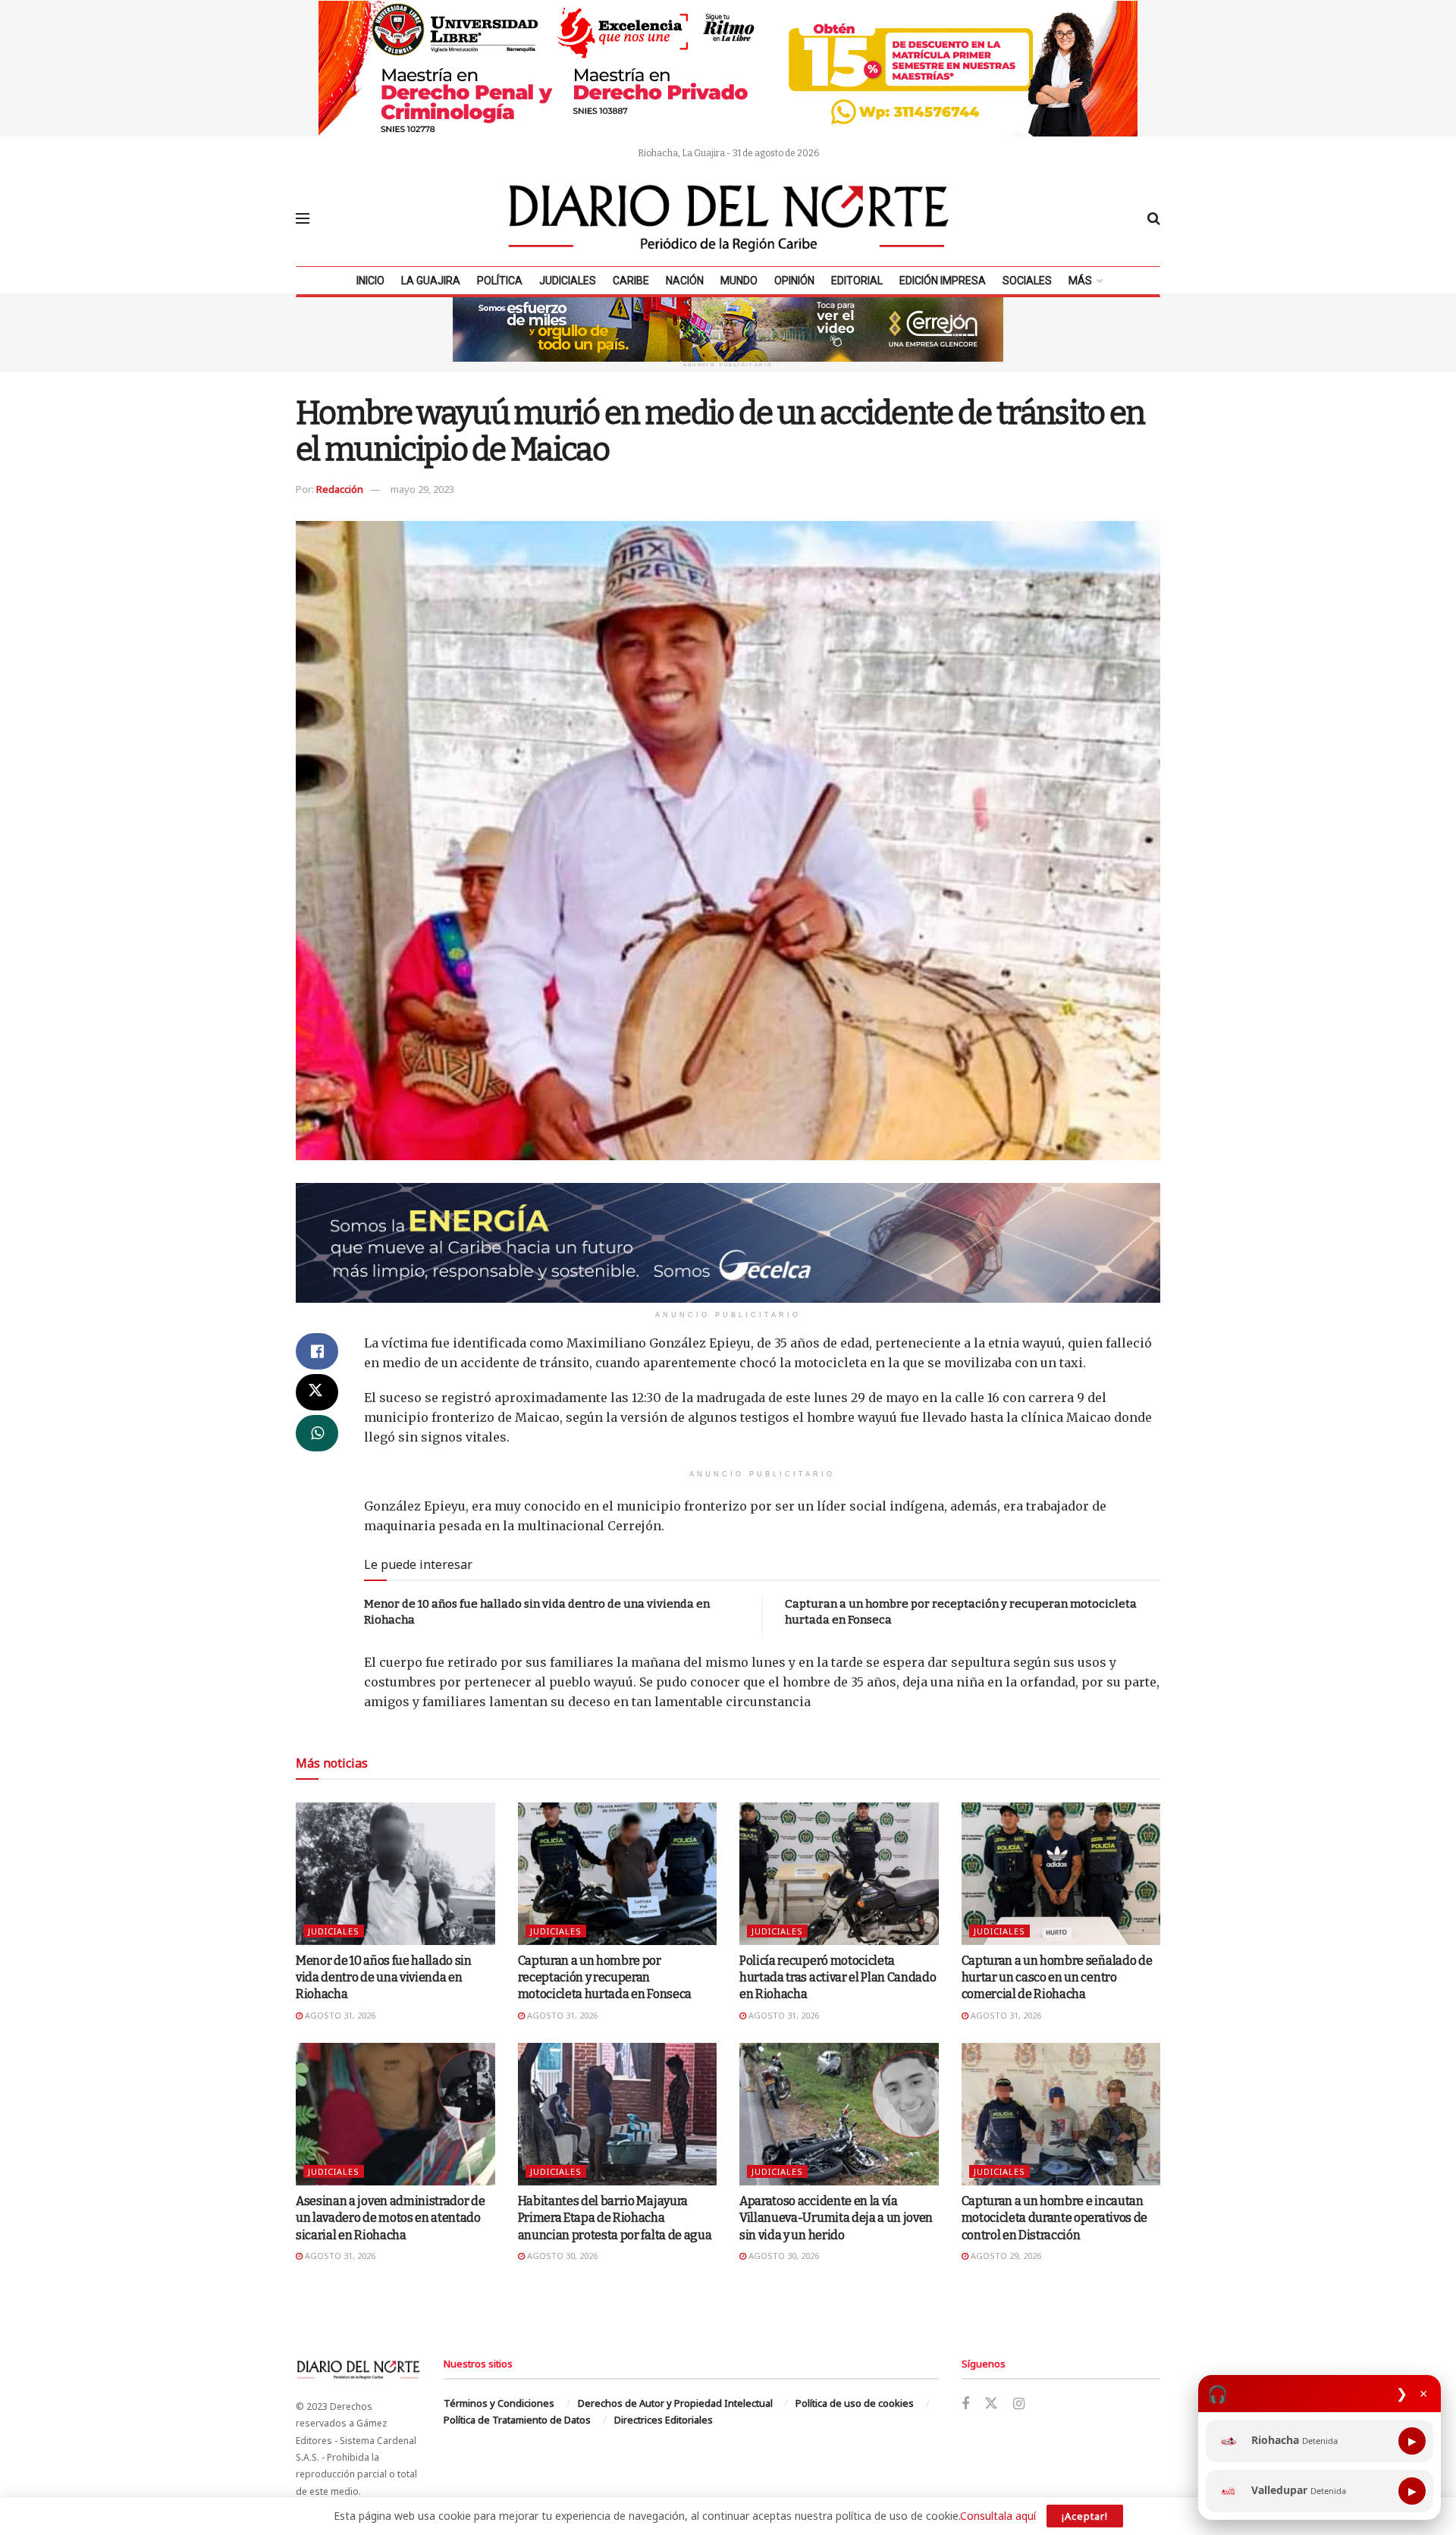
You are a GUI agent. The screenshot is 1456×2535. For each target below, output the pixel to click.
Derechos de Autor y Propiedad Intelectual (675, 2403)
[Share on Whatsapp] (317, 1433)
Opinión (794, 281)
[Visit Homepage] (729, 218)
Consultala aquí (998, 2516)
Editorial (857, 281)
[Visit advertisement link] (728, 68)
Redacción (340, 489)
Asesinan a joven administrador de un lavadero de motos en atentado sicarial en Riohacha (390, 2218)
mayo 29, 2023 (422, 489)
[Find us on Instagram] (1019, 2404)
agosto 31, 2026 (339, 2015)
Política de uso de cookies (855, 2403)
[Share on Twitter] (317, 1392)
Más (1080, 281)
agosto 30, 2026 (561, 2256)
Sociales (1027, 281)
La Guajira (431, 281)
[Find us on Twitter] (991, 2404)
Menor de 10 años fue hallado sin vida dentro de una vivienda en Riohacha (384, 1978)
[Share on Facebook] (317, 1351)
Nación (685, 281)
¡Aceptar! (1085, 2516)
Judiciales (568, 281)
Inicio (370, 281)
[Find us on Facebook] (965, 2404)
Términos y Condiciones (499, 2403)
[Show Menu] (303, 218)
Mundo (739, 281)
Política (500, 281)
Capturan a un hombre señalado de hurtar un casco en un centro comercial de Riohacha (1057, 1978)
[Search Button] (1154, 218)
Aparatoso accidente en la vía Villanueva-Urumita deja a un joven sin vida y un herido (836, 2218)
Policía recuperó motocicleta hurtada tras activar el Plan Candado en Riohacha (838, 1978)
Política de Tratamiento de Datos (517, 2420)
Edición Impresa (943, 281)
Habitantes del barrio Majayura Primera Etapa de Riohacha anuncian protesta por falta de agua (615, 2218)
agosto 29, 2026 (1005, 2256)
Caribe (631, 281)
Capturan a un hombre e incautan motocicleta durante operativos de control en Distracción (1054, 2218)
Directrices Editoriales (664, 2420)
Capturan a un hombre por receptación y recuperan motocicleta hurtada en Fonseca (605, 1978)
